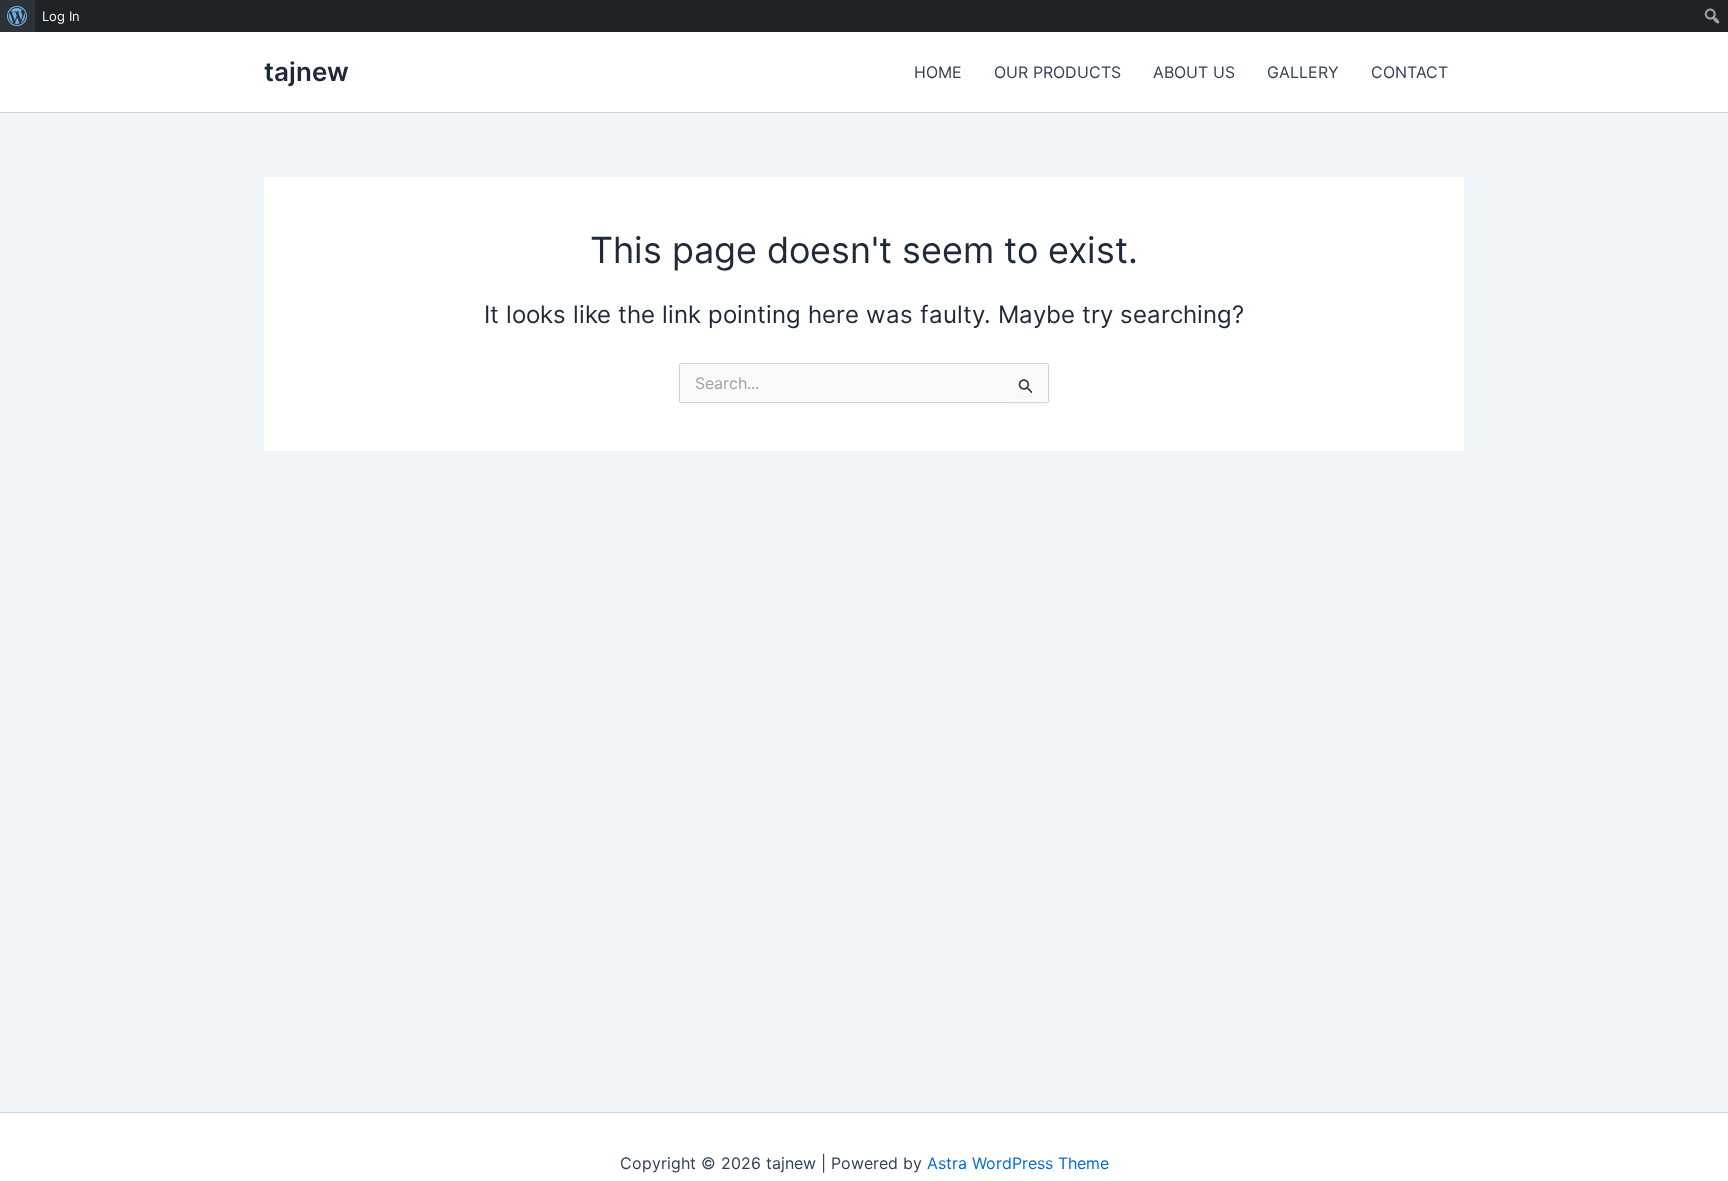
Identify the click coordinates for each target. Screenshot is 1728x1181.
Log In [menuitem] (61, 16)
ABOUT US (1194, 72)
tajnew (306, 71)
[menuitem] (17, 16)
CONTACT (1409, 72)
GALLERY (1303, 72)
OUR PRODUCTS (1057, 72)
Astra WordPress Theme (1018, 1163)
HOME (938, 72)
